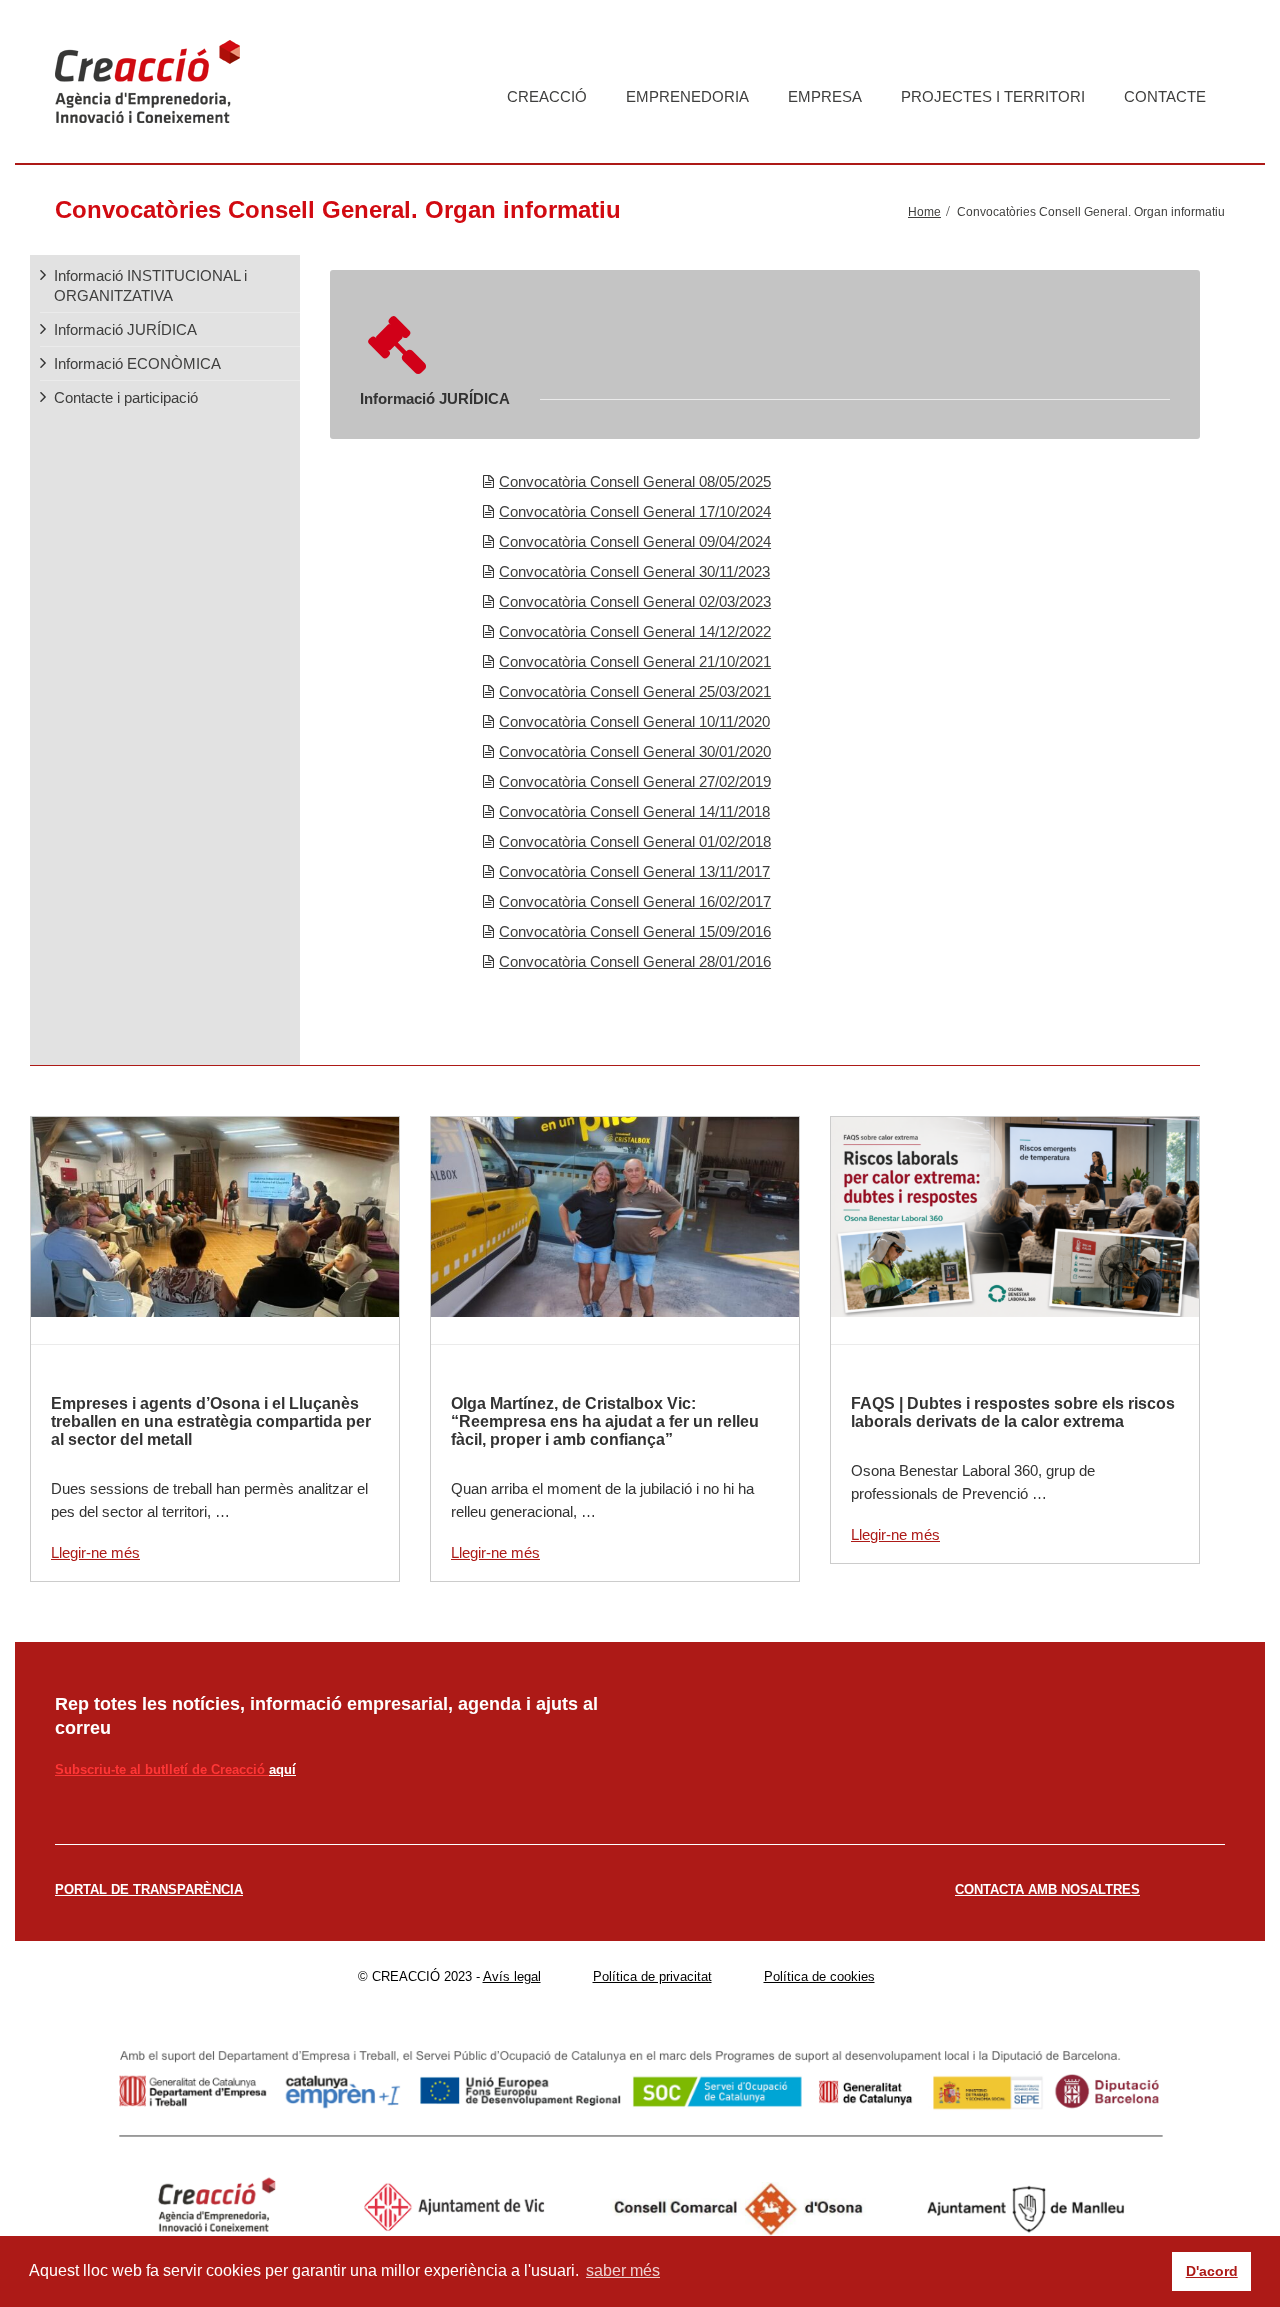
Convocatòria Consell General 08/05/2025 (635, 481)
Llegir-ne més (95, 1552)
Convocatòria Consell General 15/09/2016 (635, 931)
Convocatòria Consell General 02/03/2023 (635, 601)
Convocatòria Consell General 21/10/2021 (635, 661)
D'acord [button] (1212, 2271)
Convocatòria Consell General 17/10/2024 (635, 511)
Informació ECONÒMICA (137, 363)
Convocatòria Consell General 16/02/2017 (635, 901)
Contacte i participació (126, 397)
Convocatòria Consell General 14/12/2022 (635, 631)
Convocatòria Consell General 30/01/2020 (635, 751)
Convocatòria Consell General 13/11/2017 (634, 871)
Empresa (825, 96)
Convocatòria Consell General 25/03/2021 (635, 691)
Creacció (547, 96)
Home (924, 212)
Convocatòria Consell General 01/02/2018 (635, 841)
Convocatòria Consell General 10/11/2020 (634, 721)
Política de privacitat (652, 1976)
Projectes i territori (993, 96)
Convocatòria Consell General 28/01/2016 (635, 961)
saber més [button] (623, 2270)
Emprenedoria (687, 96)
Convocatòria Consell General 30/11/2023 (634, 571)
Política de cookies (819, 1976)
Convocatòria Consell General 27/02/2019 (635, 781)
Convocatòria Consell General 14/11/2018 (634, 811)
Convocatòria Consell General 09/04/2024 (635, 541)
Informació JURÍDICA (125, 329)
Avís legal (512, 1976)
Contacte (1165, 96)
